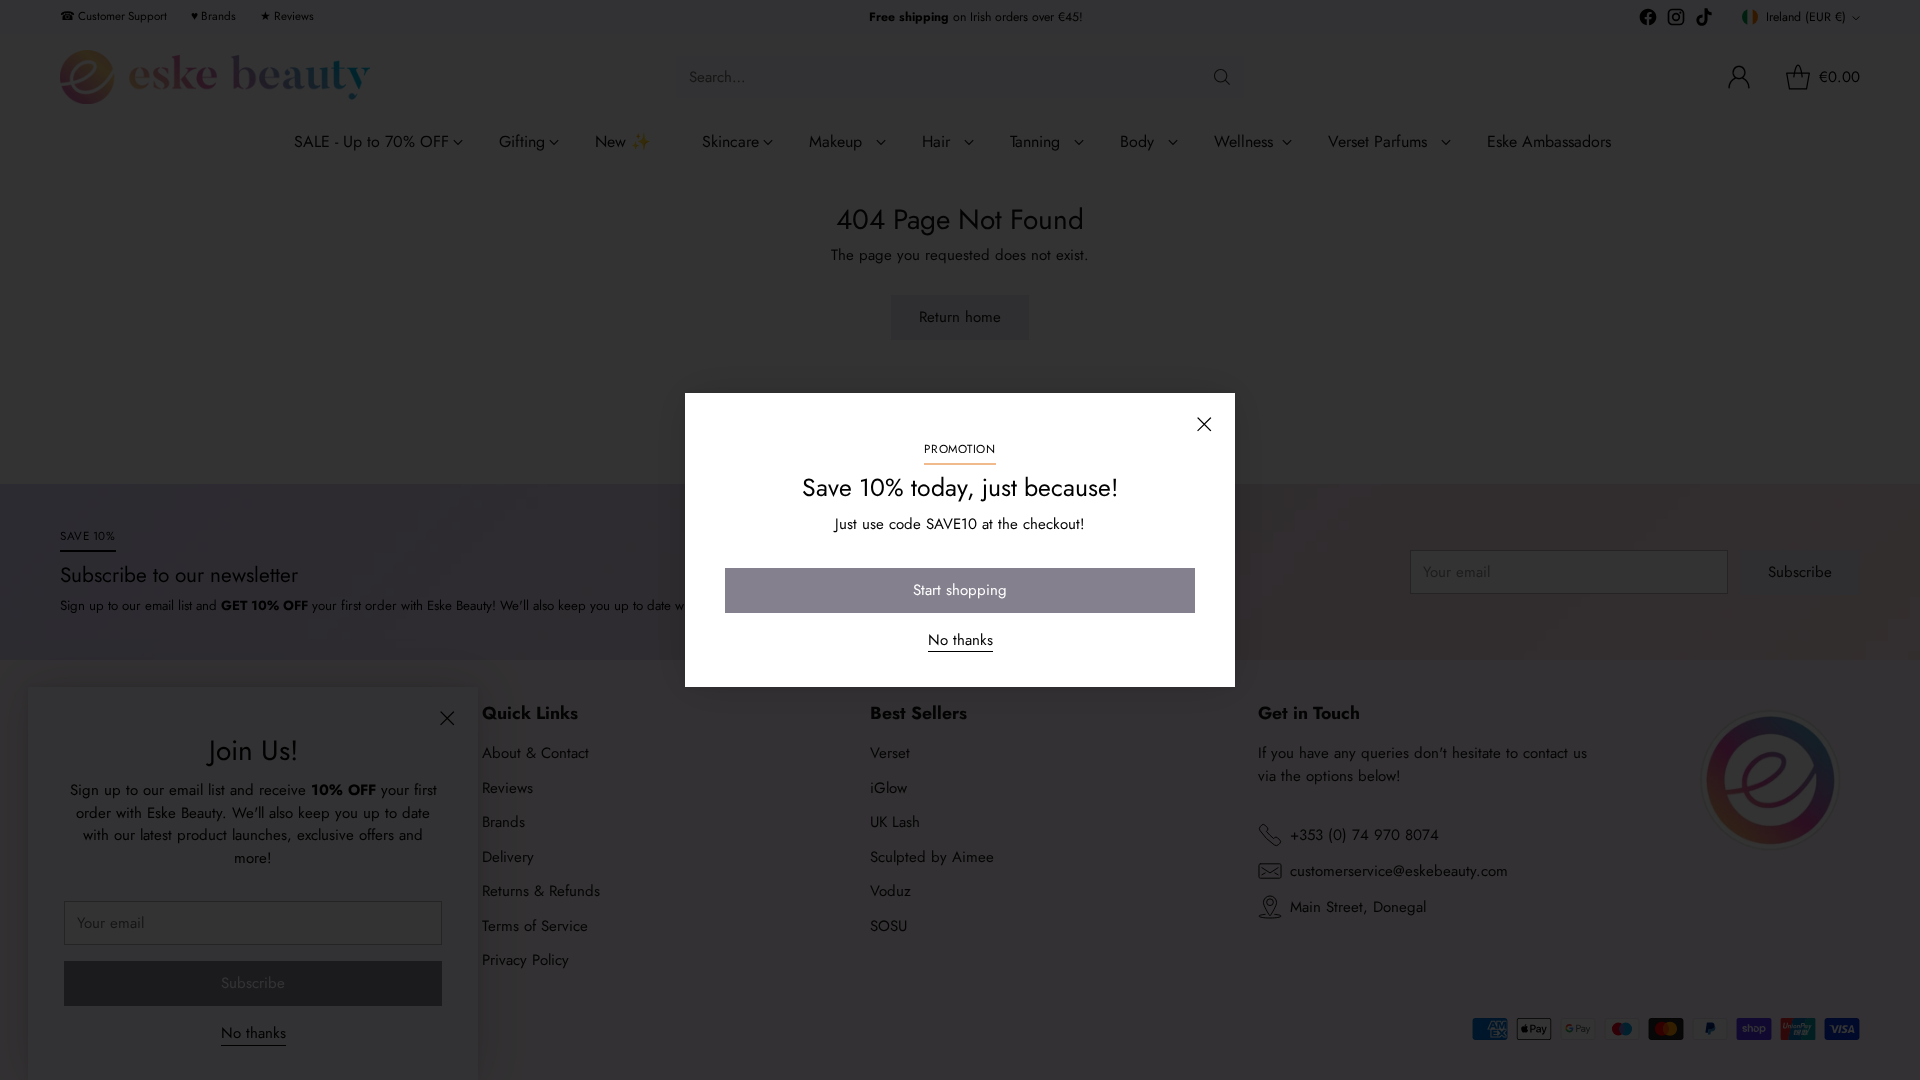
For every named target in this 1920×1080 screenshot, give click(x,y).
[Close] (1204, 424)
